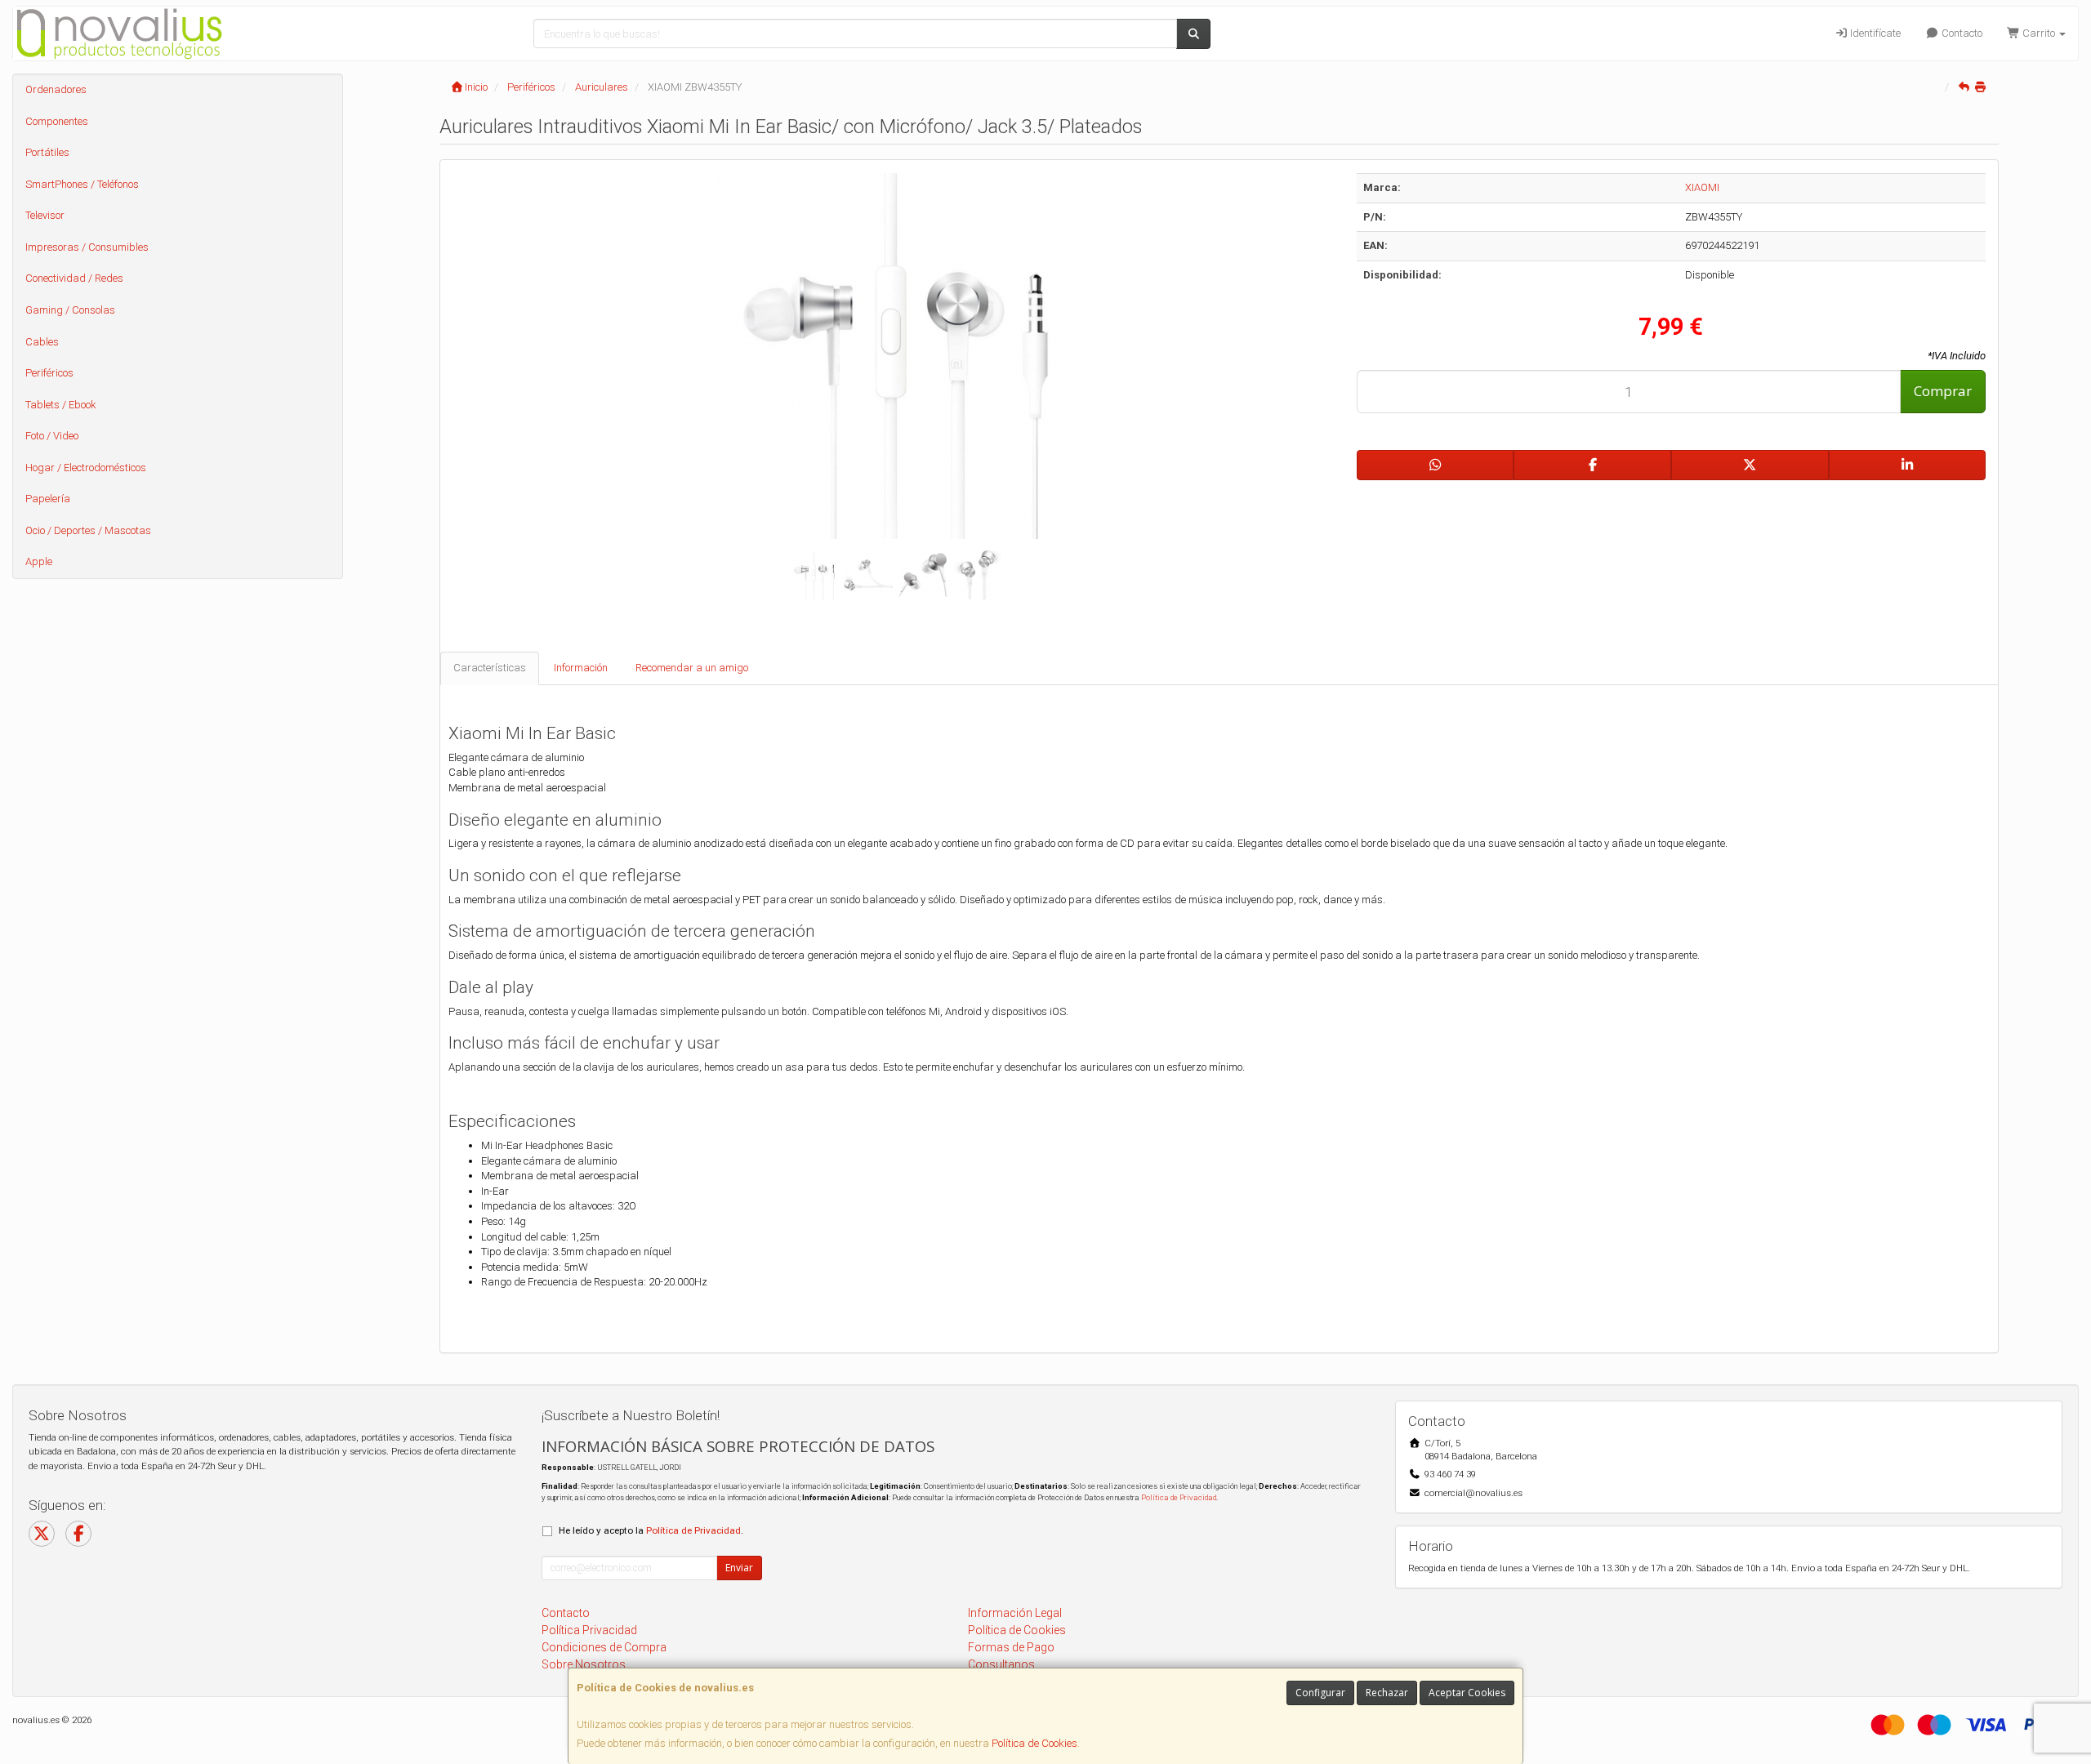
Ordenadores (56, 89)
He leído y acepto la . (651, 1530)
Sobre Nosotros (584, 1664)
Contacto (1961, 33)
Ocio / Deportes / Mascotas (88, 530)
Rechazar (1387, 1693)
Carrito (2039, 33)
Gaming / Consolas (70, 310)
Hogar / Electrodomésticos (86, 468)
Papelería (48, 499)
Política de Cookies (1034, 1743)
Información (581, 668)
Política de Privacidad (1179, 1497)
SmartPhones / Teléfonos (82, 184)
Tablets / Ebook (61, 405)
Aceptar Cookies (1467, 1693)
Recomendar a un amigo (692, 668)
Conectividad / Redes (74, 278)
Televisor (45, 215)
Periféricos (49, 373)
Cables (42, 342)
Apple (39, 561)
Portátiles (47, 152)
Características (490, 668)
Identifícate (1874, 33)
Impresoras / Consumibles (87, 247)
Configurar (1320, 1693)
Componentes (57, 121)
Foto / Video (52, 436)
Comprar (1943, 391)
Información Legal (1015, 1613)
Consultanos (1001, 1664)
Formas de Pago (1011, 1647)
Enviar (739, 1568)
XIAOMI (1702, 187)
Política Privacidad (589, 1630)
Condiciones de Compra (604, 1647)
